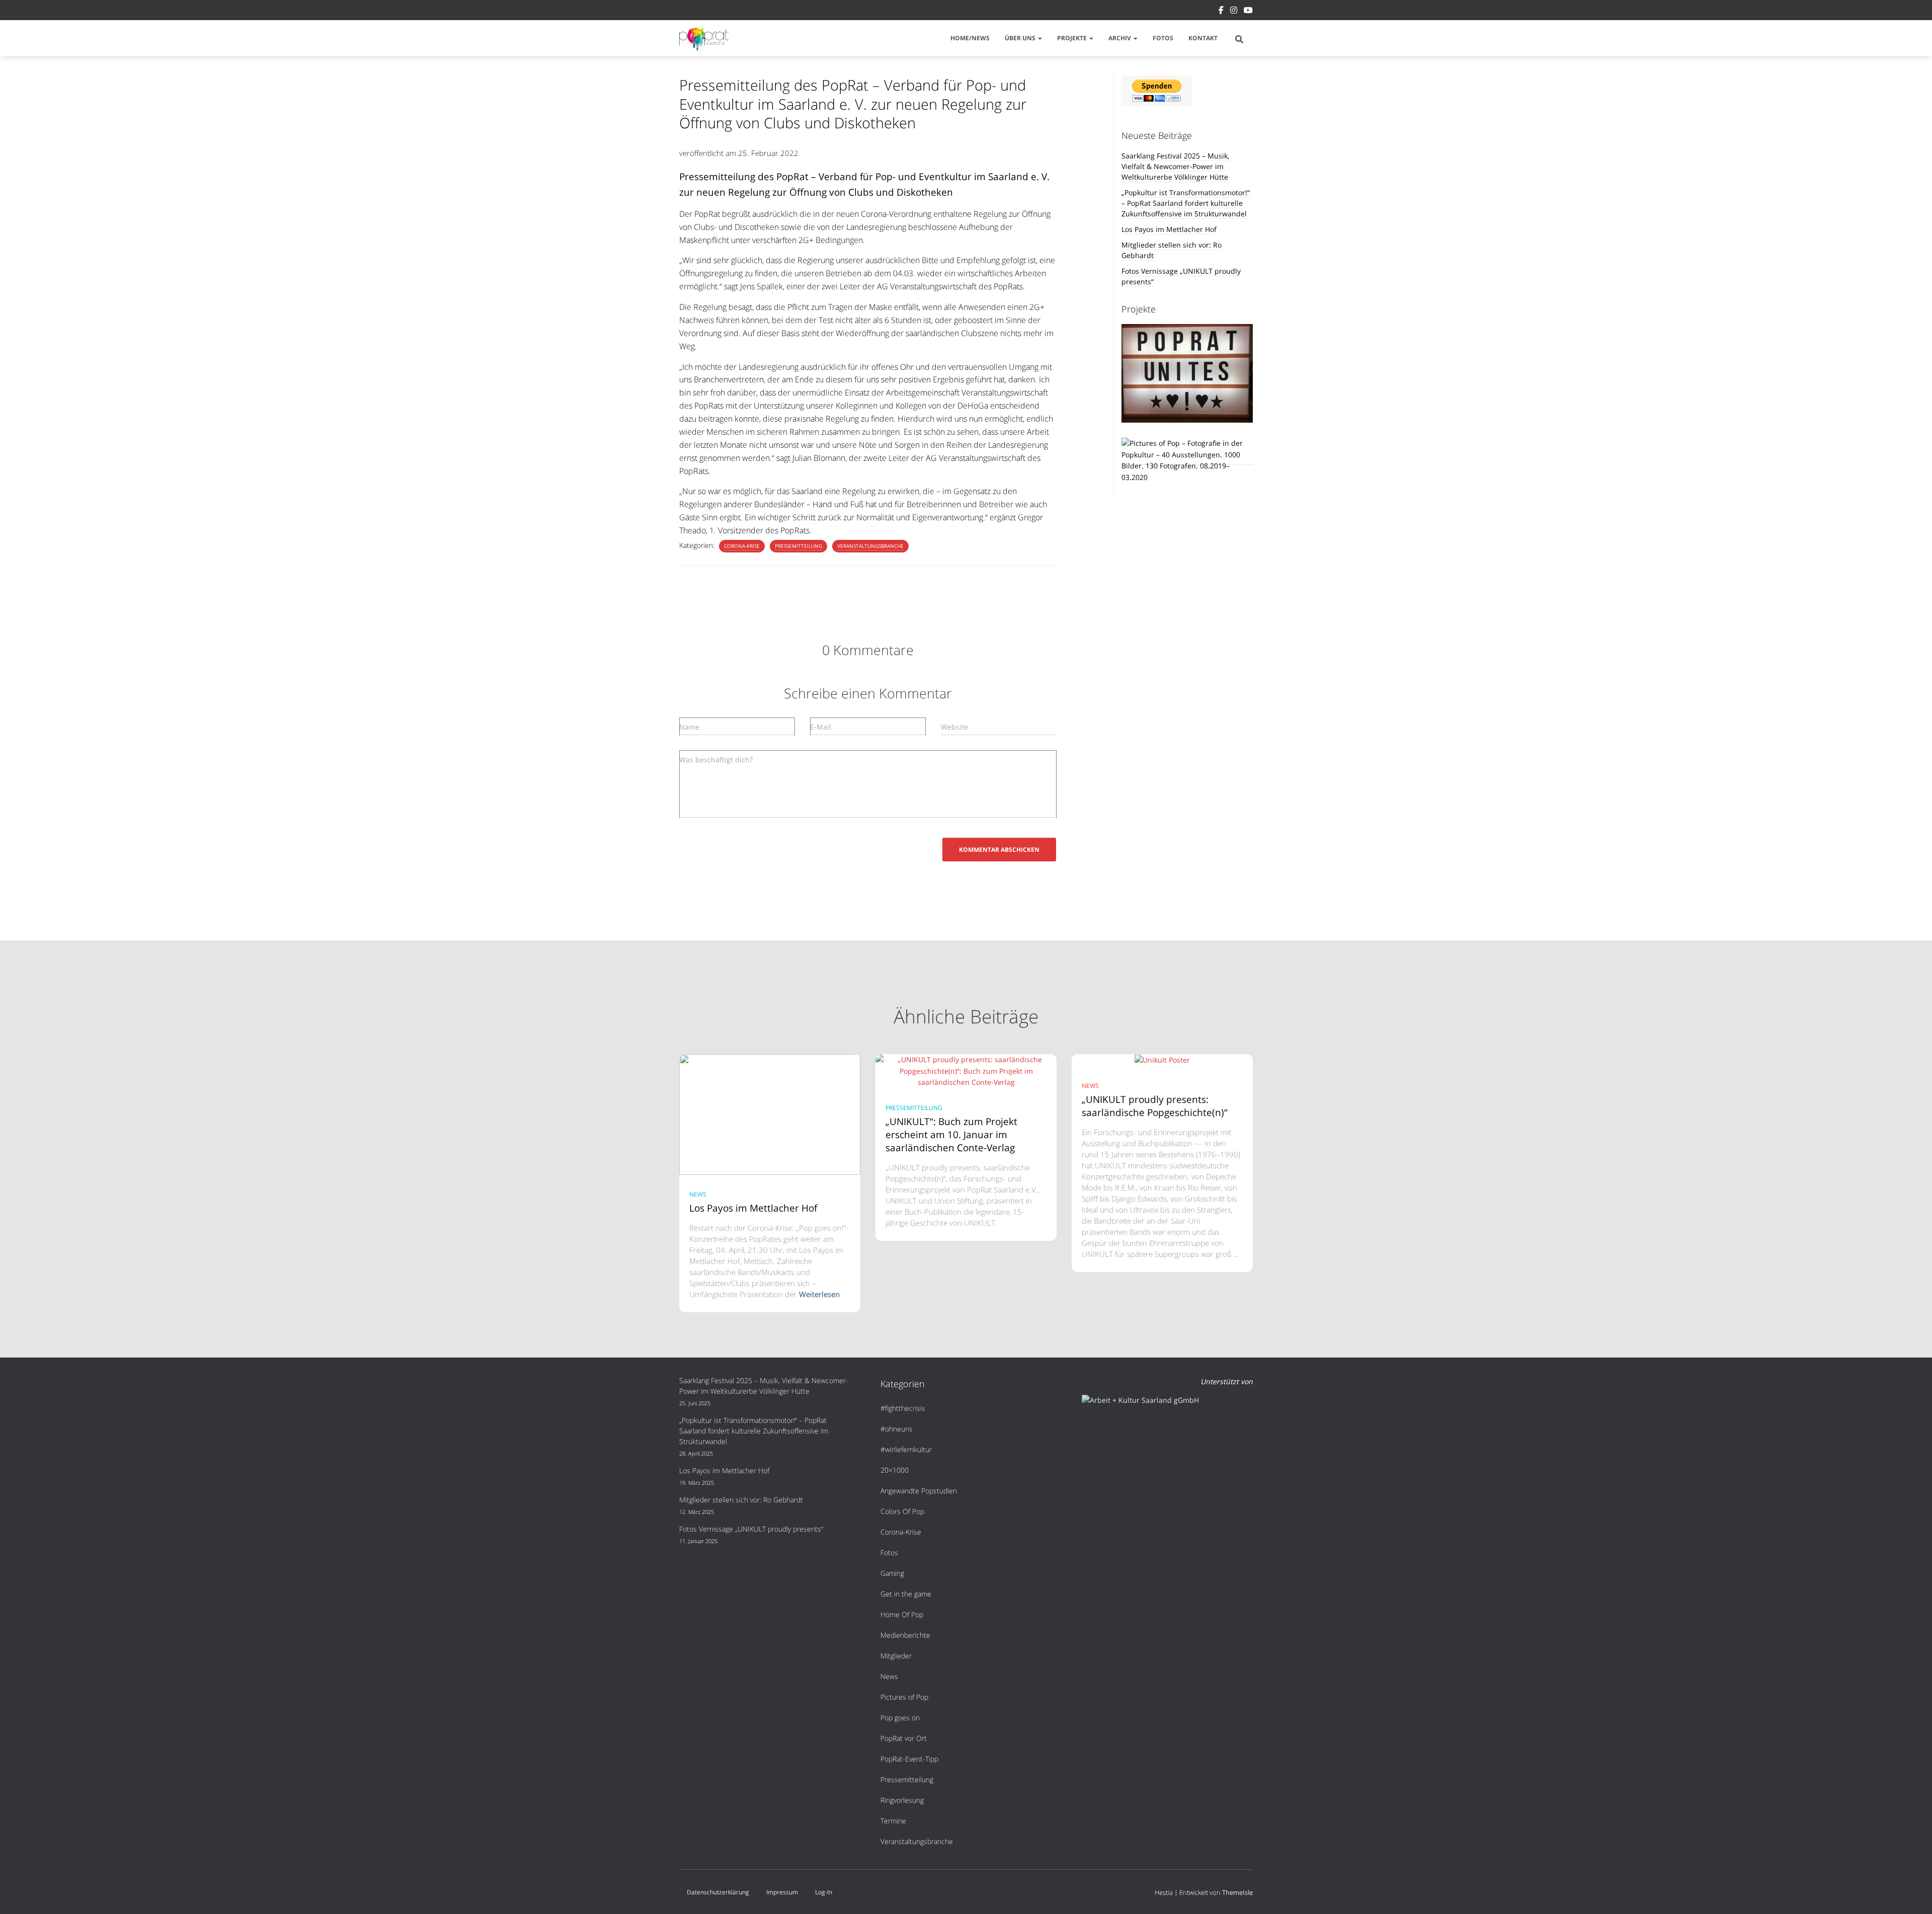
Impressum (782, 1892)
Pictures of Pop (904, 1697)
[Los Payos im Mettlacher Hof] (770, 1114)
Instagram (1234, 12)
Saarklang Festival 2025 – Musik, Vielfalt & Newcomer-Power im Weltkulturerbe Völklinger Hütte (1175, 166)
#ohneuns (897, 1429)
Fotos (1163, 38)
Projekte (1073, 38)
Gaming (892, 1573)
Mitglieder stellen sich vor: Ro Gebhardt (741, 1500)
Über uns (1021, 38)
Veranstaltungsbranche (870, 546)
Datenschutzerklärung (718, 1892)
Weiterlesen (819, 1294)
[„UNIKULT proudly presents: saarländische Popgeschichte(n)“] (1162, 1059)
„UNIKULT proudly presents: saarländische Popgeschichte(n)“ (1156, 1106)
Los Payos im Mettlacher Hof (1169, 229)
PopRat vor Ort (904, 1738)
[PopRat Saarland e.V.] (704, 38)
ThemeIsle (1237, 1892)
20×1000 (895, 1470)
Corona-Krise (742, 546)
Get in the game (906, 1594)
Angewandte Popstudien (919, 1491)
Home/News (970, 38)
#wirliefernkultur (906, 1449)
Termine (893, 1821)
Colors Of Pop (902, 1511)
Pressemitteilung (798, 546)
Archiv (1120, 38)
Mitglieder (896, 1656)
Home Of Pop (902, 1614)
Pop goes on (900, 1718)
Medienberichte (905, 1635)
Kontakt (1203, 38)
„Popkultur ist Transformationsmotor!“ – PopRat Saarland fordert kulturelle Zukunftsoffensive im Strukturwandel (1186, 203)
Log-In (824, 1892)
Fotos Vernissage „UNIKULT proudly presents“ (751, 1529)
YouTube (1248, 12)
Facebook (1221, 12)
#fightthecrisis (903, 1408)
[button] (1039, 38)
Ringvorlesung (902, 1800)
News (698, 1194)
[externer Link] (1187, 460)
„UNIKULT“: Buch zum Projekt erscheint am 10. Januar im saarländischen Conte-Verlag (951, 1135)
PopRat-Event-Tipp (909, 1759)
